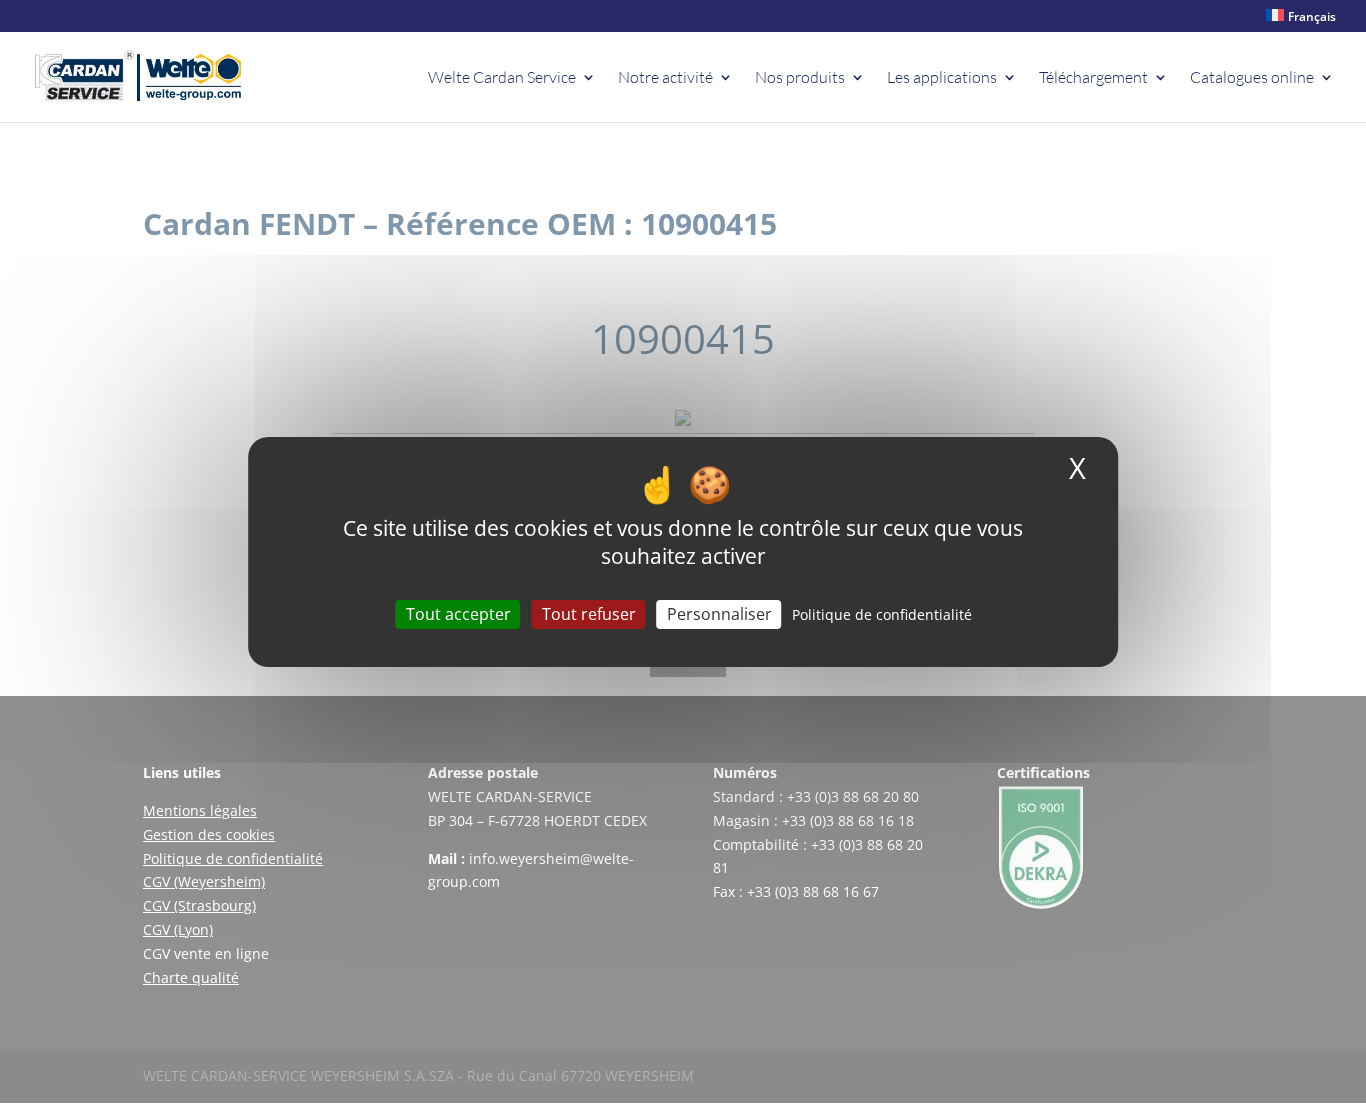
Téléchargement (1093, 78)
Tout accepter (458, 614)
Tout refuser (589, 614)
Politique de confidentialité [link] (882, 614)
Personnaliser (719, 614)
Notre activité (665, 78)
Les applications (942, 78)
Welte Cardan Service (502, 78)
